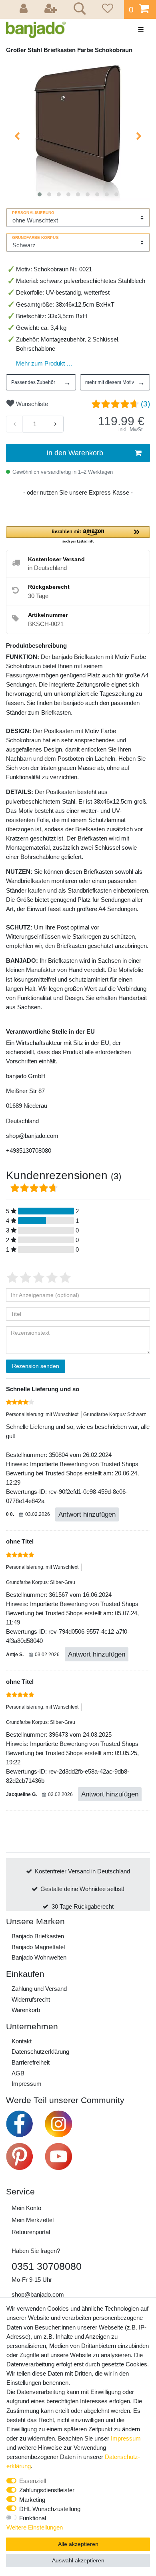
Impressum (27, 2084)
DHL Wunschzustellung (50, 2509)
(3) (145, 404)
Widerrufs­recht (31, 1999)
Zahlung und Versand (39, 1989)
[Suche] (78, 10)
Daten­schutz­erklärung (40, 2052)
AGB (18, 2073)
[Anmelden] (25, 9)
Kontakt (22, 2041)
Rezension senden (36, 1366)
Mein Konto (26, 2208)
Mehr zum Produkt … (44, 363)
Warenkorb (26, 2010)
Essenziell (33, 2481)
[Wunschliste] (106, 9)
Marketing (32, 2500)
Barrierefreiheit (31, 2062)
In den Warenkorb (75, 453)
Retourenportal (31, 2232)
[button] (78, 535)
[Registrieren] (52, 9)
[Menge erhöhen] (55, 424)
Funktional (33, 2518)
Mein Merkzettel (33, 2220)
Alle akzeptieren (78, 2544)
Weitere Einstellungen (35, 2527)
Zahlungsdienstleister (47, 2490)
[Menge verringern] (14, 424)
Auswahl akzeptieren (78, 2560)
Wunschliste (31, 404)
